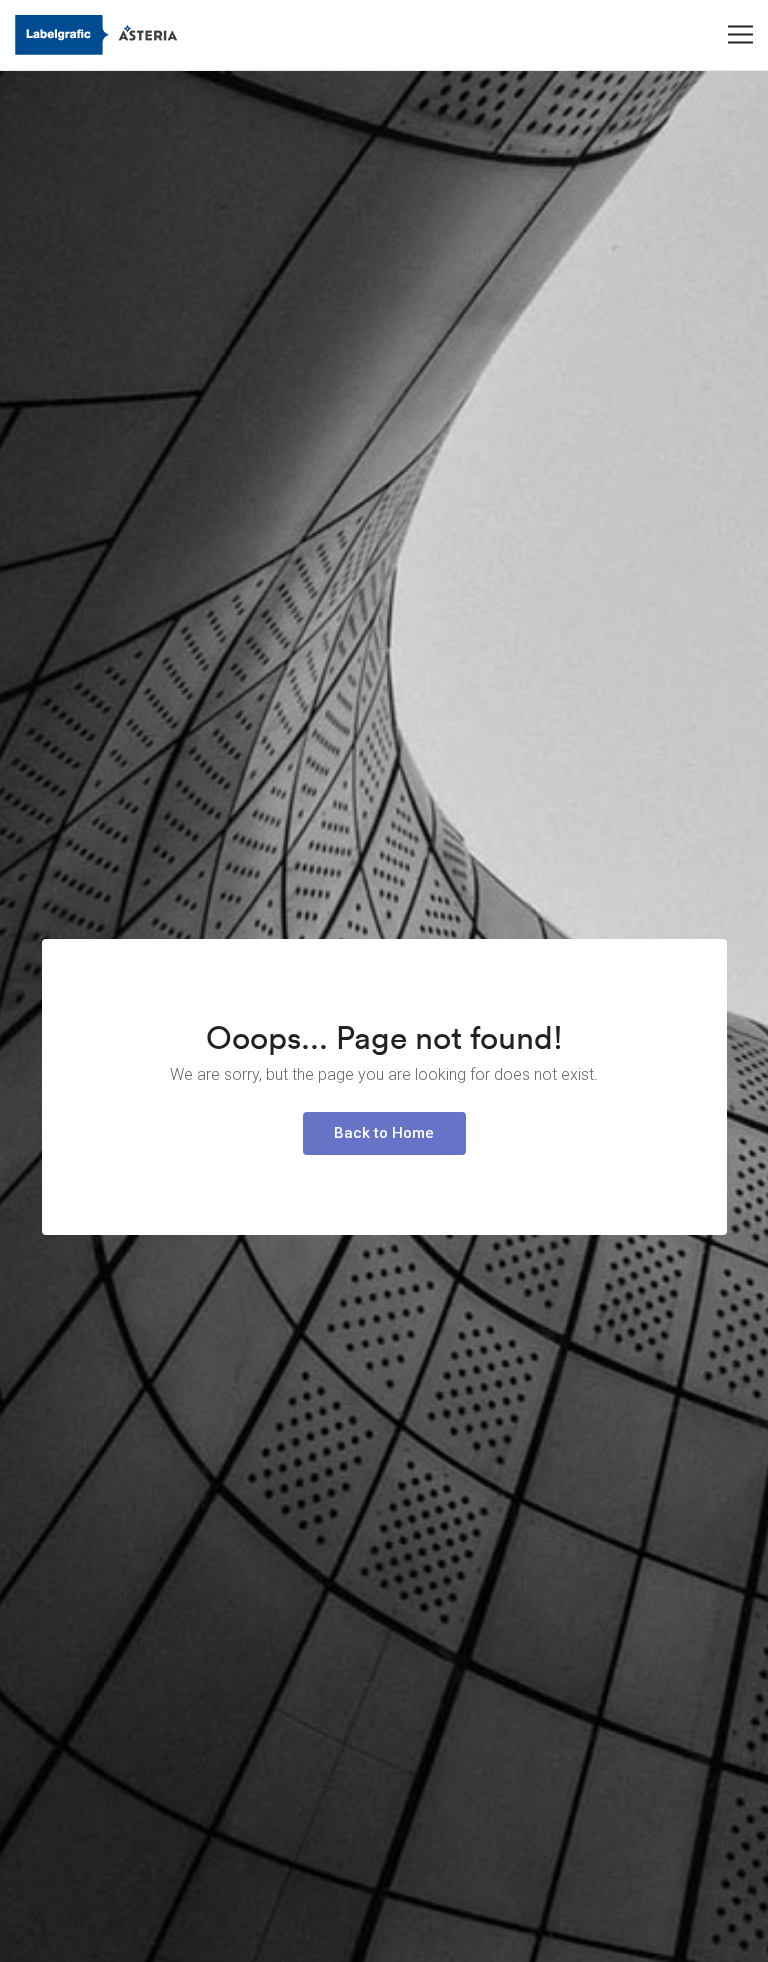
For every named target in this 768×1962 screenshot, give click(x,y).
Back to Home (384, 1133)
